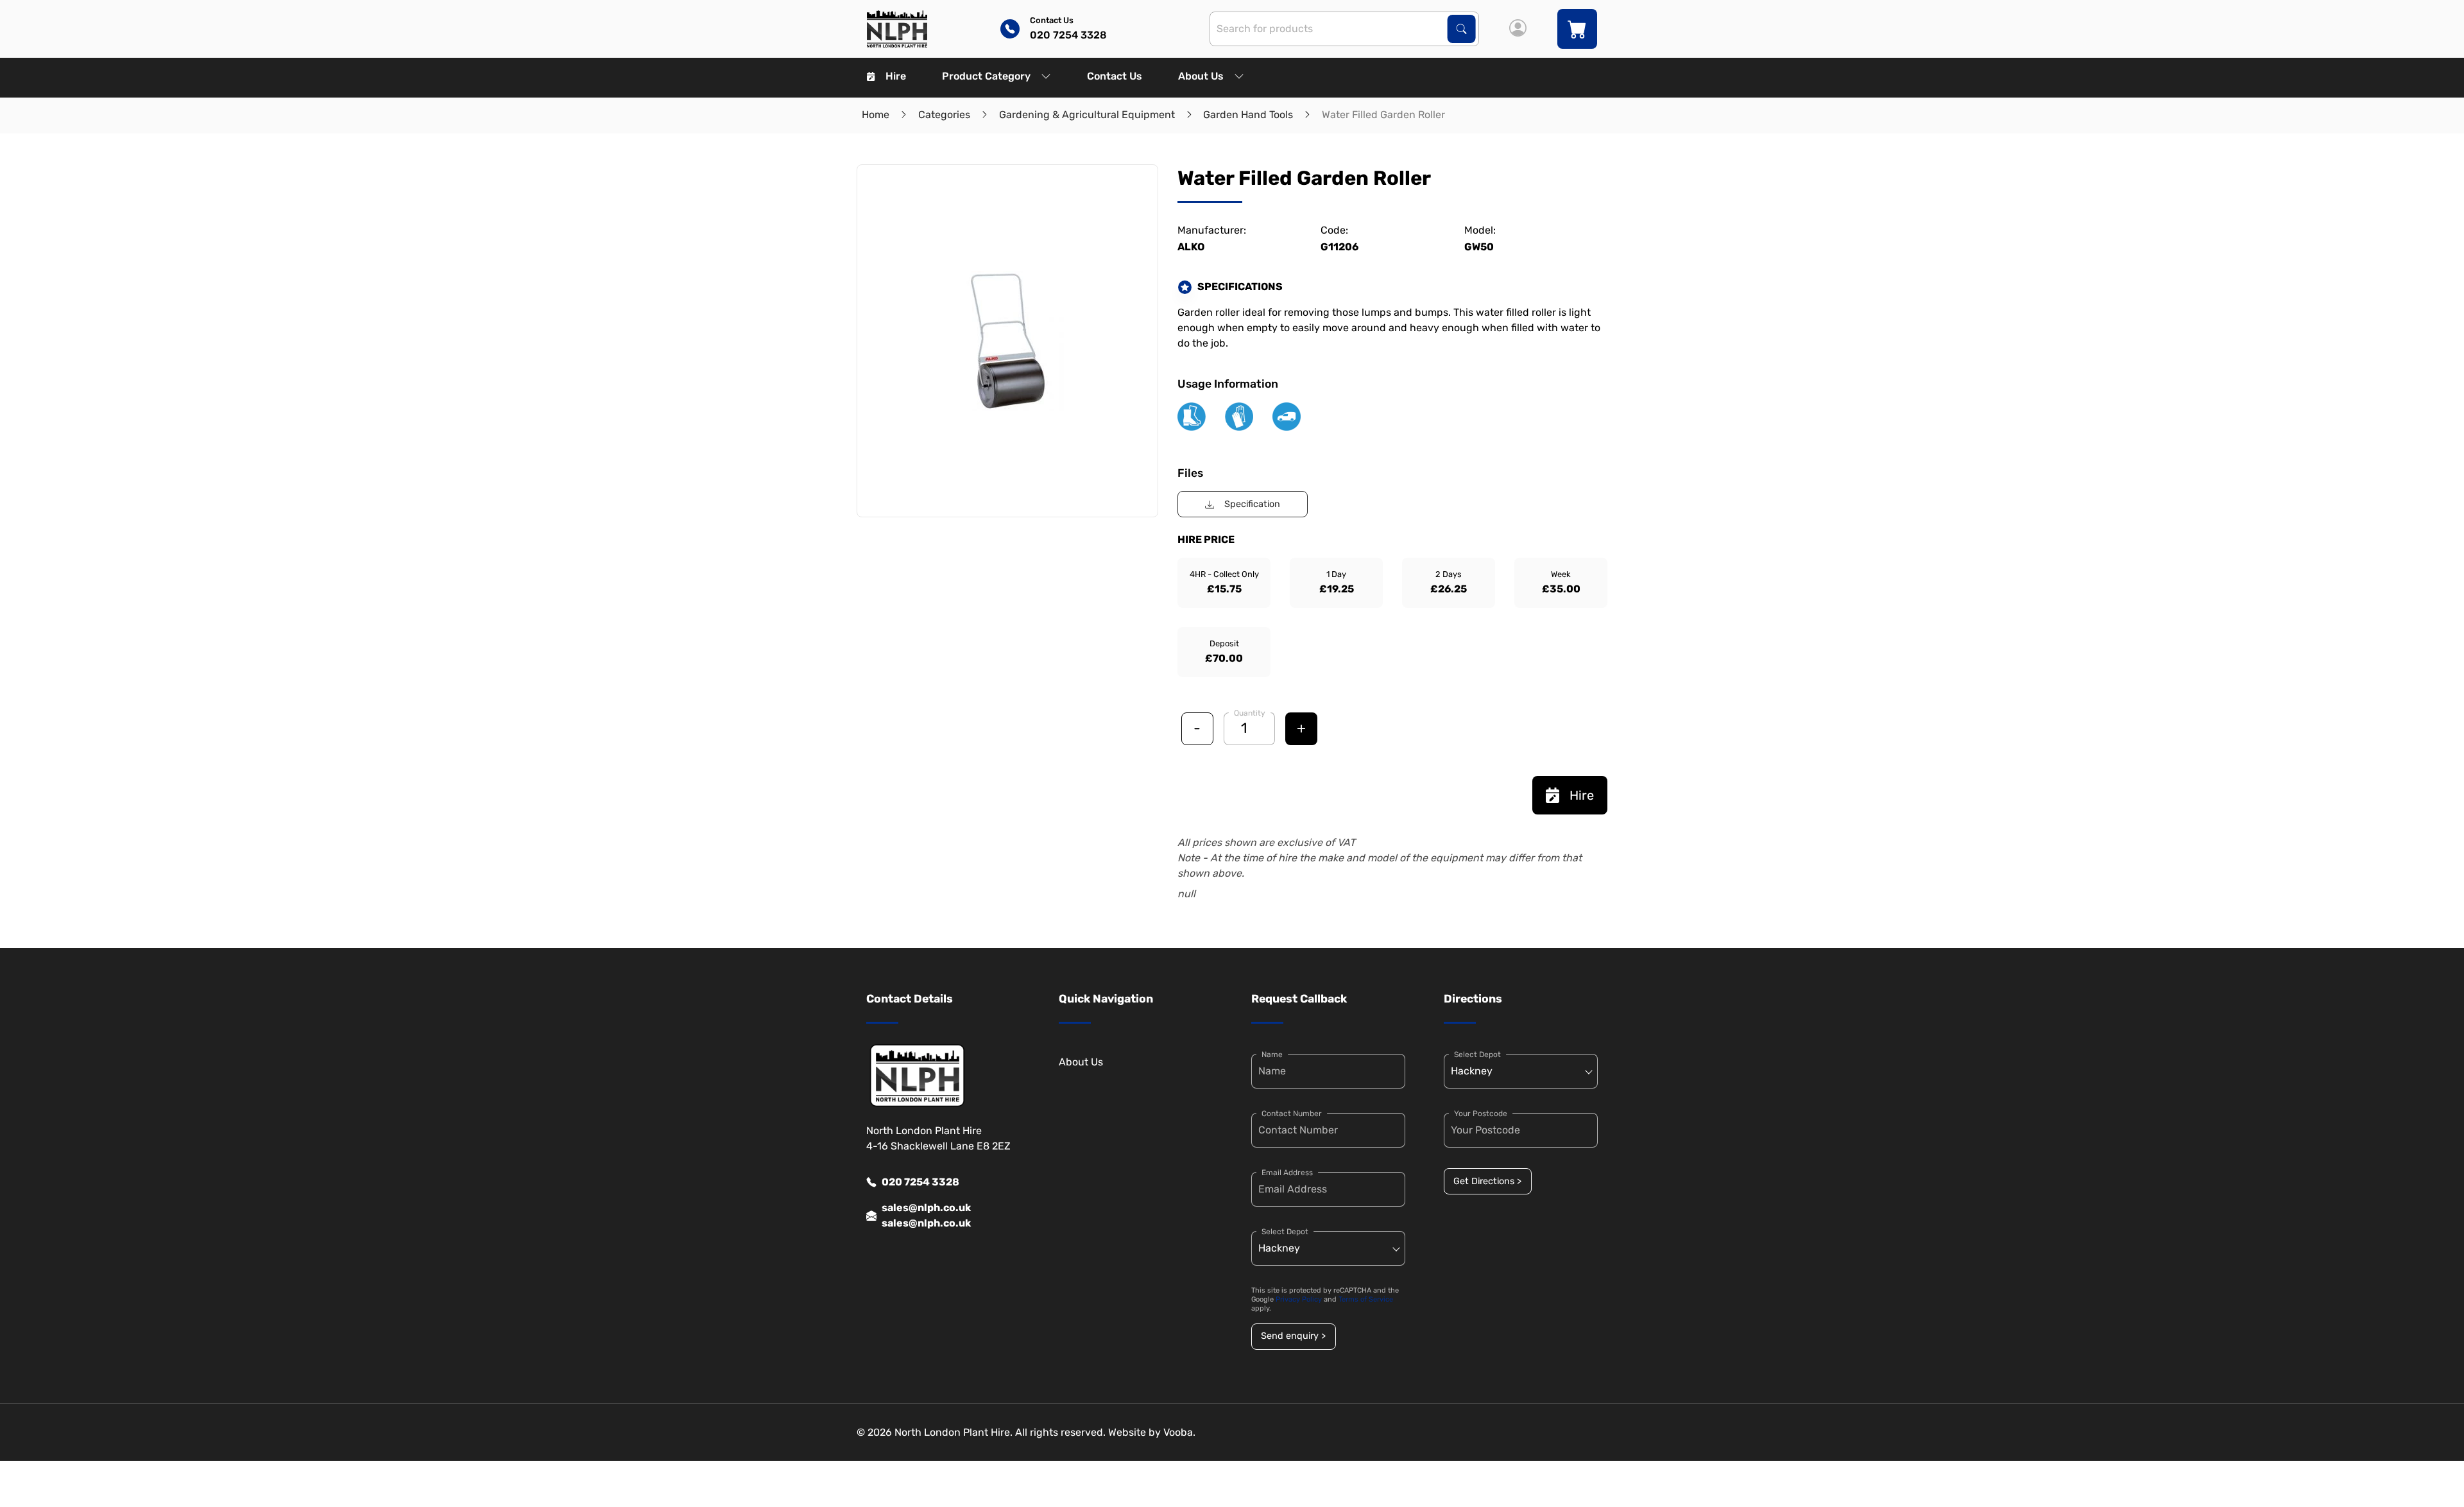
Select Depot (1285, 1232)
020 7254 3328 (920, 1182)
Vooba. (1179, 1432)
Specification (1252, 504)
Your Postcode (1481, 1114)
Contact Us (1115, 76)
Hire (896, 76)
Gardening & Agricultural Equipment (1087, 115)
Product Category (986, 76)
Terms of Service (1366, 1299)
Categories (944, 115)
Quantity (1250, 713)
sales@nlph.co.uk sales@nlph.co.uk (926, 1215)
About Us (1201, 76)
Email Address (1287, 1173)
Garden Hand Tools (1248, 115)
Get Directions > (1487, 1181)
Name (1272, 1055)
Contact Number (1292, 1114)
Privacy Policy (1299, 1299)
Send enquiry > (1293, 1336)
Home (876, 115)
